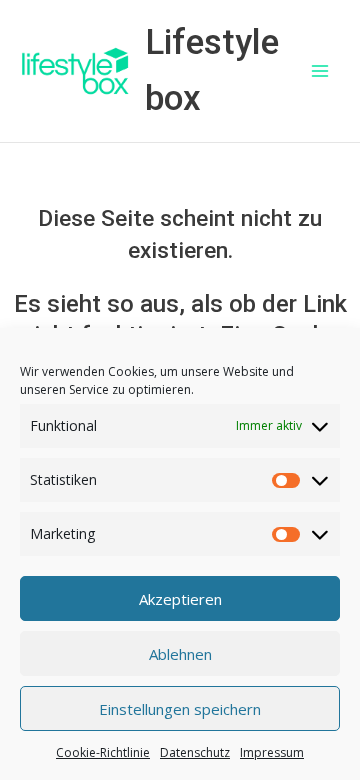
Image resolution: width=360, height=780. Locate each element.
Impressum (272, 752)
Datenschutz (195, 752)
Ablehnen (180, 654)
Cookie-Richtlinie (103, 752)
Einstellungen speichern (180, 709)
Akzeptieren (180, 599)
